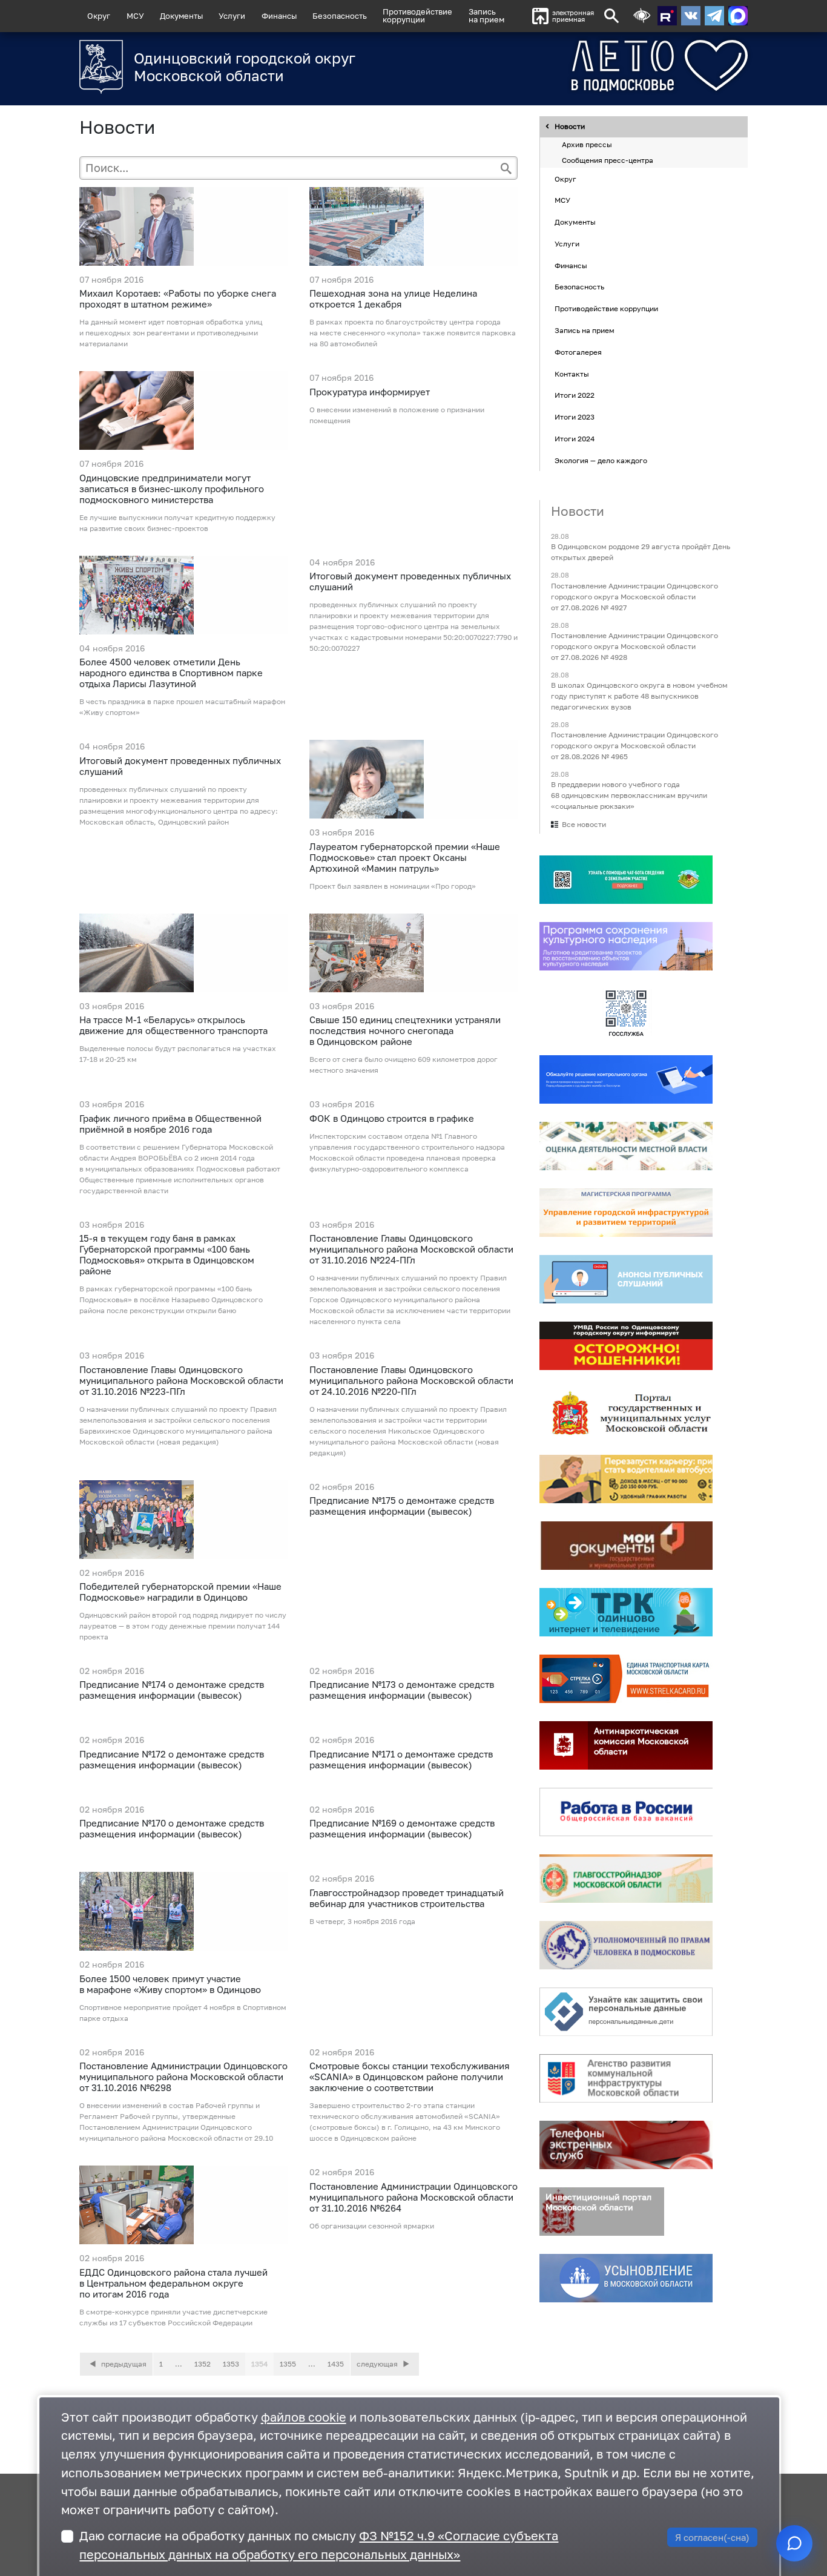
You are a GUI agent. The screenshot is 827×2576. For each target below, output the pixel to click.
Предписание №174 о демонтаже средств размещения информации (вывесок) (172, 1690)
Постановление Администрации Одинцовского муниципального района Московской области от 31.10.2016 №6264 (413, 2197)
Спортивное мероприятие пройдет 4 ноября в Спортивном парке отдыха (183, 2013)
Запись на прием (486, 15)
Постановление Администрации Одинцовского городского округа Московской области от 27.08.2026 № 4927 (634, 597)
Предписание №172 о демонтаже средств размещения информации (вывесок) (172, 1759)
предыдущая (123, 2364)
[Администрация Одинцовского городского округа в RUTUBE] (667, 16)
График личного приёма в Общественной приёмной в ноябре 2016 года (170, 1124)
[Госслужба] (626, 1013)
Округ (99, 16)
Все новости (584, 825)
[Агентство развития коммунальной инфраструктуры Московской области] (626, 2079)
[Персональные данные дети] (626, 2012)
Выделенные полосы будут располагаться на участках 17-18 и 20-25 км (178, 1054)
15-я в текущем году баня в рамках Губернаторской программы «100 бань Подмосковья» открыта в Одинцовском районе (167, 1254)
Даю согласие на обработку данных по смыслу (319, 2545)
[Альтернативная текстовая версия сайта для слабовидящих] (642, 16)
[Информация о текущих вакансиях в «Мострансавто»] (626, 1480)
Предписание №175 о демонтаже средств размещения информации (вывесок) (402, 1506)
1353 (231, 2364)
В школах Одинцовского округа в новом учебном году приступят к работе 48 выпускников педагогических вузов (639, 696)
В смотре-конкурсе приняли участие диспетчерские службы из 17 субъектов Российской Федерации (173, 2317)
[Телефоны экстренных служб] (626, 2146)
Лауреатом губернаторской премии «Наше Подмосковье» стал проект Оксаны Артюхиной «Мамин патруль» (405, 857)
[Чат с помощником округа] (794, 2543)
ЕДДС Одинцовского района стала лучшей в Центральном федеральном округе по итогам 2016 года (173, 2283)
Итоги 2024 (575, 439)
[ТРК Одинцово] (626, 1613)
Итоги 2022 (575, 396)
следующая (378, 2364)
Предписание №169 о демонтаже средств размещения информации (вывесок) (402, 1828)
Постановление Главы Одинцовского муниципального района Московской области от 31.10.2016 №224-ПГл (411, 1249)
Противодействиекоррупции (417, 15)
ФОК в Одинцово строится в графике (392, 1118)
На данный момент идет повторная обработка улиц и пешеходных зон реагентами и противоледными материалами (171, 333)
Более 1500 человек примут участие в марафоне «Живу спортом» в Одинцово (170, 1984)
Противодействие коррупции (606, 309)
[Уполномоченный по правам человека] (626, 1946)
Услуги (232, 16)
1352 (203, 2364)
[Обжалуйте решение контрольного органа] (626, 1080)
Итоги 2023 (575, 417)
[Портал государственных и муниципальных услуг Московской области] (626, 1413)
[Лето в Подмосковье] (615, 66)
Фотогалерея (578, 352)
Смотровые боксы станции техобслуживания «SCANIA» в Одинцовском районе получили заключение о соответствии (410, 2077)
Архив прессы (587, 145)
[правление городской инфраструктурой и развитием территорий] (626, 1213)
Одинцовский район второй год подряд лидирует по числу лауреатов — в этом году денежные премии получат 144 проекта (183, 1626)
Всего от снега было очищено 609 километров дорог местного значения (404, 1065)
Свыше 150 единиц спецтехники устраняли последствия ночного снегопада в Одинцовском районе (405, 1030)
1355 (288, 2364)
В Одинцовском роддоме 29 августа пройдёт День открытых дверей (641, 552)
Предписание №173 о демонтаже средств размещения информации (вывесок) (402, 1690)
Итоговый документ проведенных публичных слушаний (410, 581)
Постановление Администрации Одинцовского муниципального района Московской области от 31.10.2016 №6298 (183, 2077)
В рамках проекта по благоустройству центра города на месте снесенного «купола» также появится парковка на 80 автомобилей (413, 333)
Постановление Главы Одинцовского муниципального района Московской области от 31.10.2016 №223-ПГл (181, 1380)
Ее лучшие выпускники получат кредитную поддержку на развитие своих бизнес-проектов (177, 523)
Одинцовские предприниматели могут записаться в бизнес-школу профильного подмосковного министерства (172, 489)
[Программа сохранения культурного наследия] (626, 947)
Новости (570, 127)
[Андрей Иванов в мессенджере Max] (738, 16)
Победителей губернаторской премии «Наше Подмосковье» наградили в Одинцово (180, 1592)
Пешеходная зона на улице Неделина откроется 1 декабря (393, 298)
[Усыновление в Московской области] (626, 2279)
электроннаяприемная (573, 16)
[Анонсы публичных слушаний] (626, 1280)
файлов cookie (304, 2417)
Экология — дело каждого (601, 460)
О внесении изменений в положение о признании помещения (397, 415)
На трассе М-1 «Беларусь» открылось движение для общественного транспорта (173, 1025)
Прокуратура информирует (370, 392)
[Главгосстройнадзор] (626, 1879)
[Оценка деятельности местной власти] (626, 1147)
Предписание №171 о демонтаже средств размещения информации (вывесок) (401, 1759)
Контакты (572, 374)
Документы (181, 16)
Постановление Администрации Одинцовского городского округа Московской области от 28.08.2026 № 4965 (634, 746)
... (179, 2364)
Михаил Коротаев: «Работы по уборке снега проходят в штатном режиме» (178, 298)
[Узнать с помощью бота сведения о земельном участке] (626, 880)
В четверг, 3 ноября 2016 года (362, 1921)
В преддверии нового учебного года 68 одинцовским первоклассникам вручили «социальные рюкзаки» (629, 796)
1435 (336, 2364)
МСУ (135, 16)
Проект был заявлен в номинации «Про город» (393, 886)
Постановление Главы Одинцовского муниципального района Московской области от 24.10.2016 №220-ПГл (411, 1380)
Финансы (279, 16)
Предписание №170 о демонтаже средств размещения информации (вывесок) (172, 1828)
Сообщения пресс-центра (608, 160)
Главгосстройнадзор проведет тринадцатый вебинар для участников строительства (407, 1898)
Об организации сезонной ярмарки (372, 2226)
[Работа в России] (626, 1813)
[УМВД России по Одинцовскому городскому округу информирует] (626, 1346)
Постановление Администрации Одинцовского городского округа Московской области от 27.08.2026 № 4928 (634, 646)
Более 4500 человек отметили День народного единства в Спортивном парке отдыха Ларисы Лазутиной (171, 673)
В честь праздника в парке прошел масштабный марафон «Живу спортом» (182, 707)
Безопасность (340, 16)
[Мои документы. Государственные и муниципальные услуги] (626, 1546)
